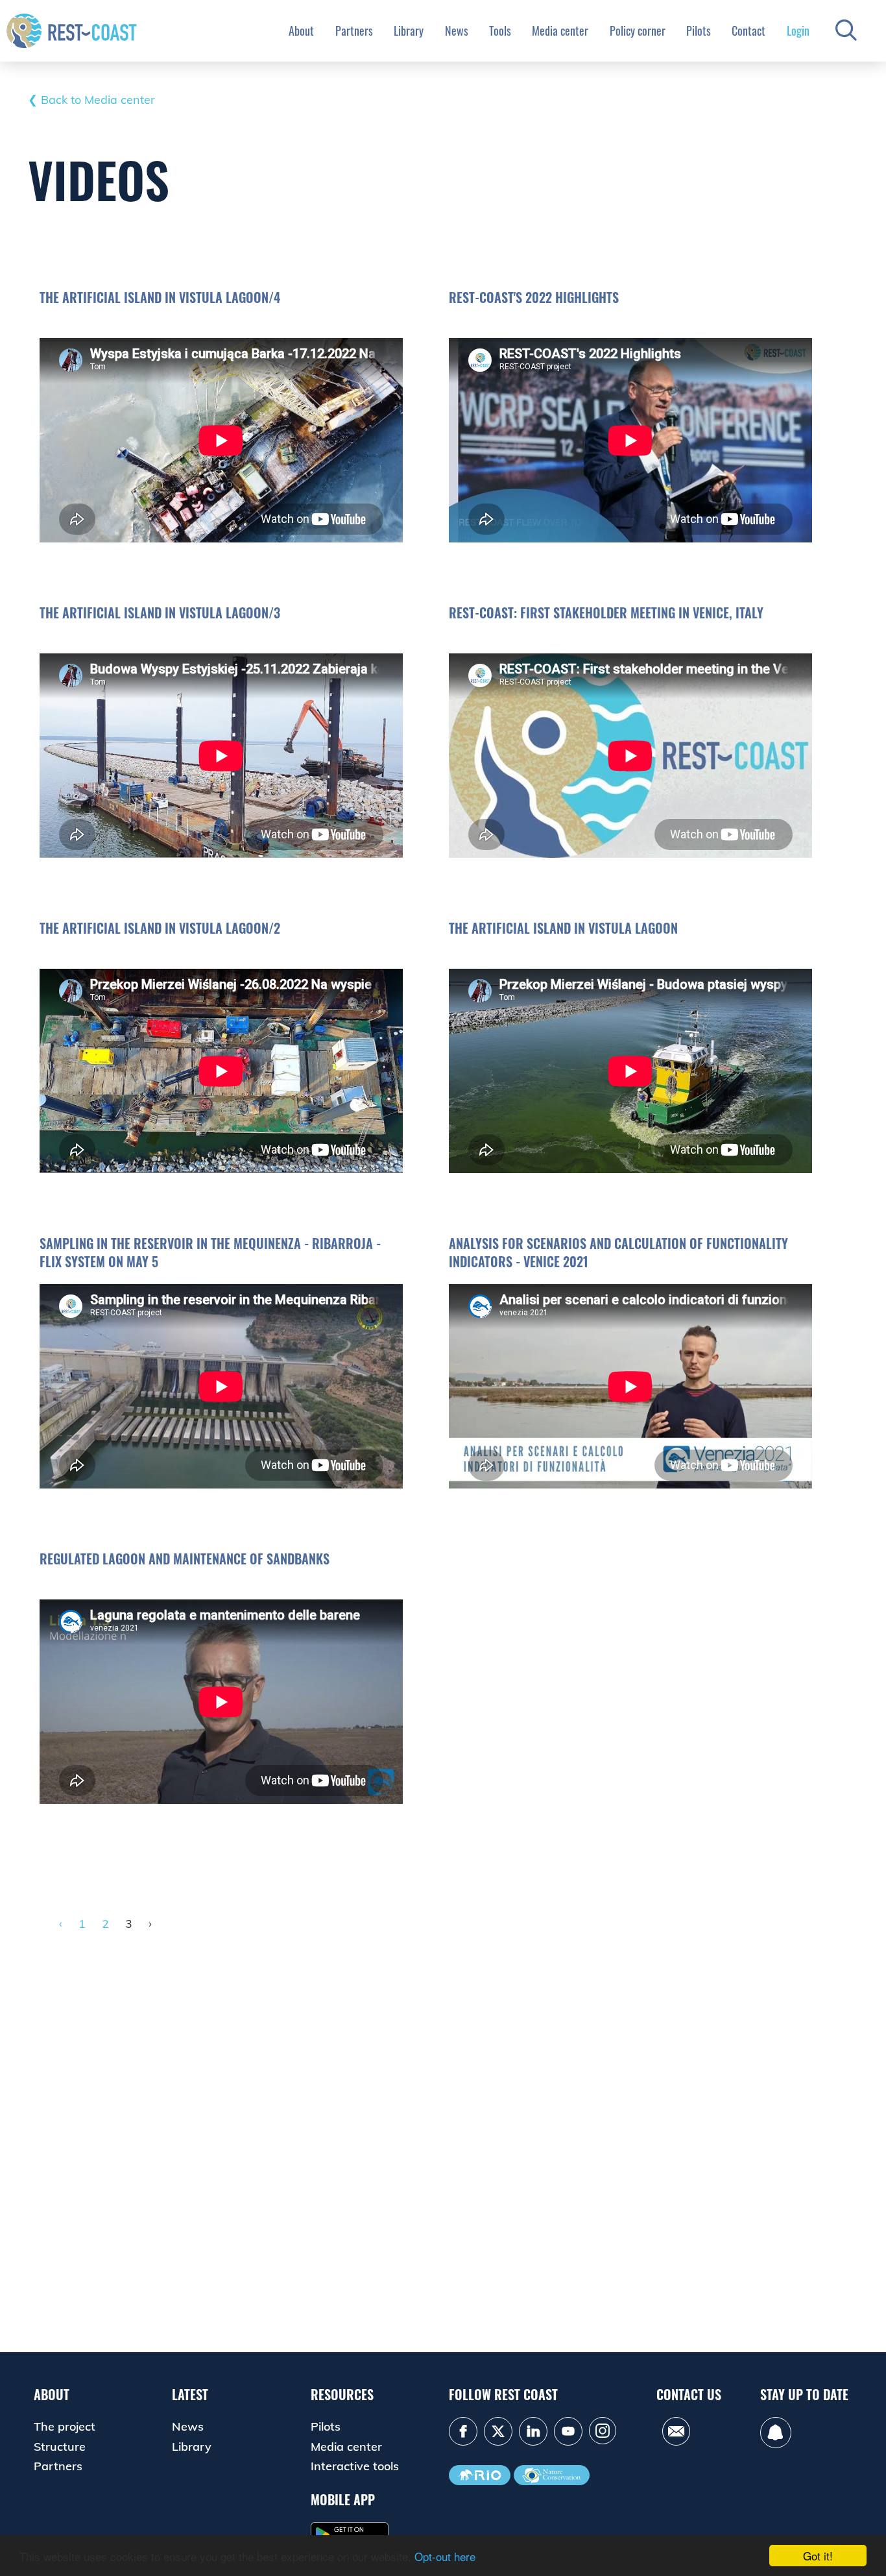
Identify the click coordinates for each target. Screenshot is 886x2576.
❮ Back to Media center (91, 100)
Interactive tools (355, 2466)
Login (798, 30)
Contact (748, 30)
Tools (500, 30)
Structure (60, 2447)
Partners (354, 30)
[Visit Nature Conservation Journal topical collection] (552, 2475)
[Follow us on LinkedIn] (533, 2431)
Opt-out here (445, 2556)
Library (409, 30)
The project (65, 2426)
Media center (560, 30)
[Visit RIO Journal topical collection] (480, 2475)
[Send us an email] (676, 2431)
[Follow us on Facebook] (463, 2431)
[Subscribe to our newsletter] (776, 2433)
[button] (846, 31)
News (457, 30)
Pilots (699, 30)
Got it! (818, 2556)
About (301, 30)
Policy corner (638, 30)
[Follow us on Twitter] (498, 2431)
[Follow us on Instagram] (603, 2431)
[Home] (72, 30)
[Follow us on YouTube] (568, 2431)
